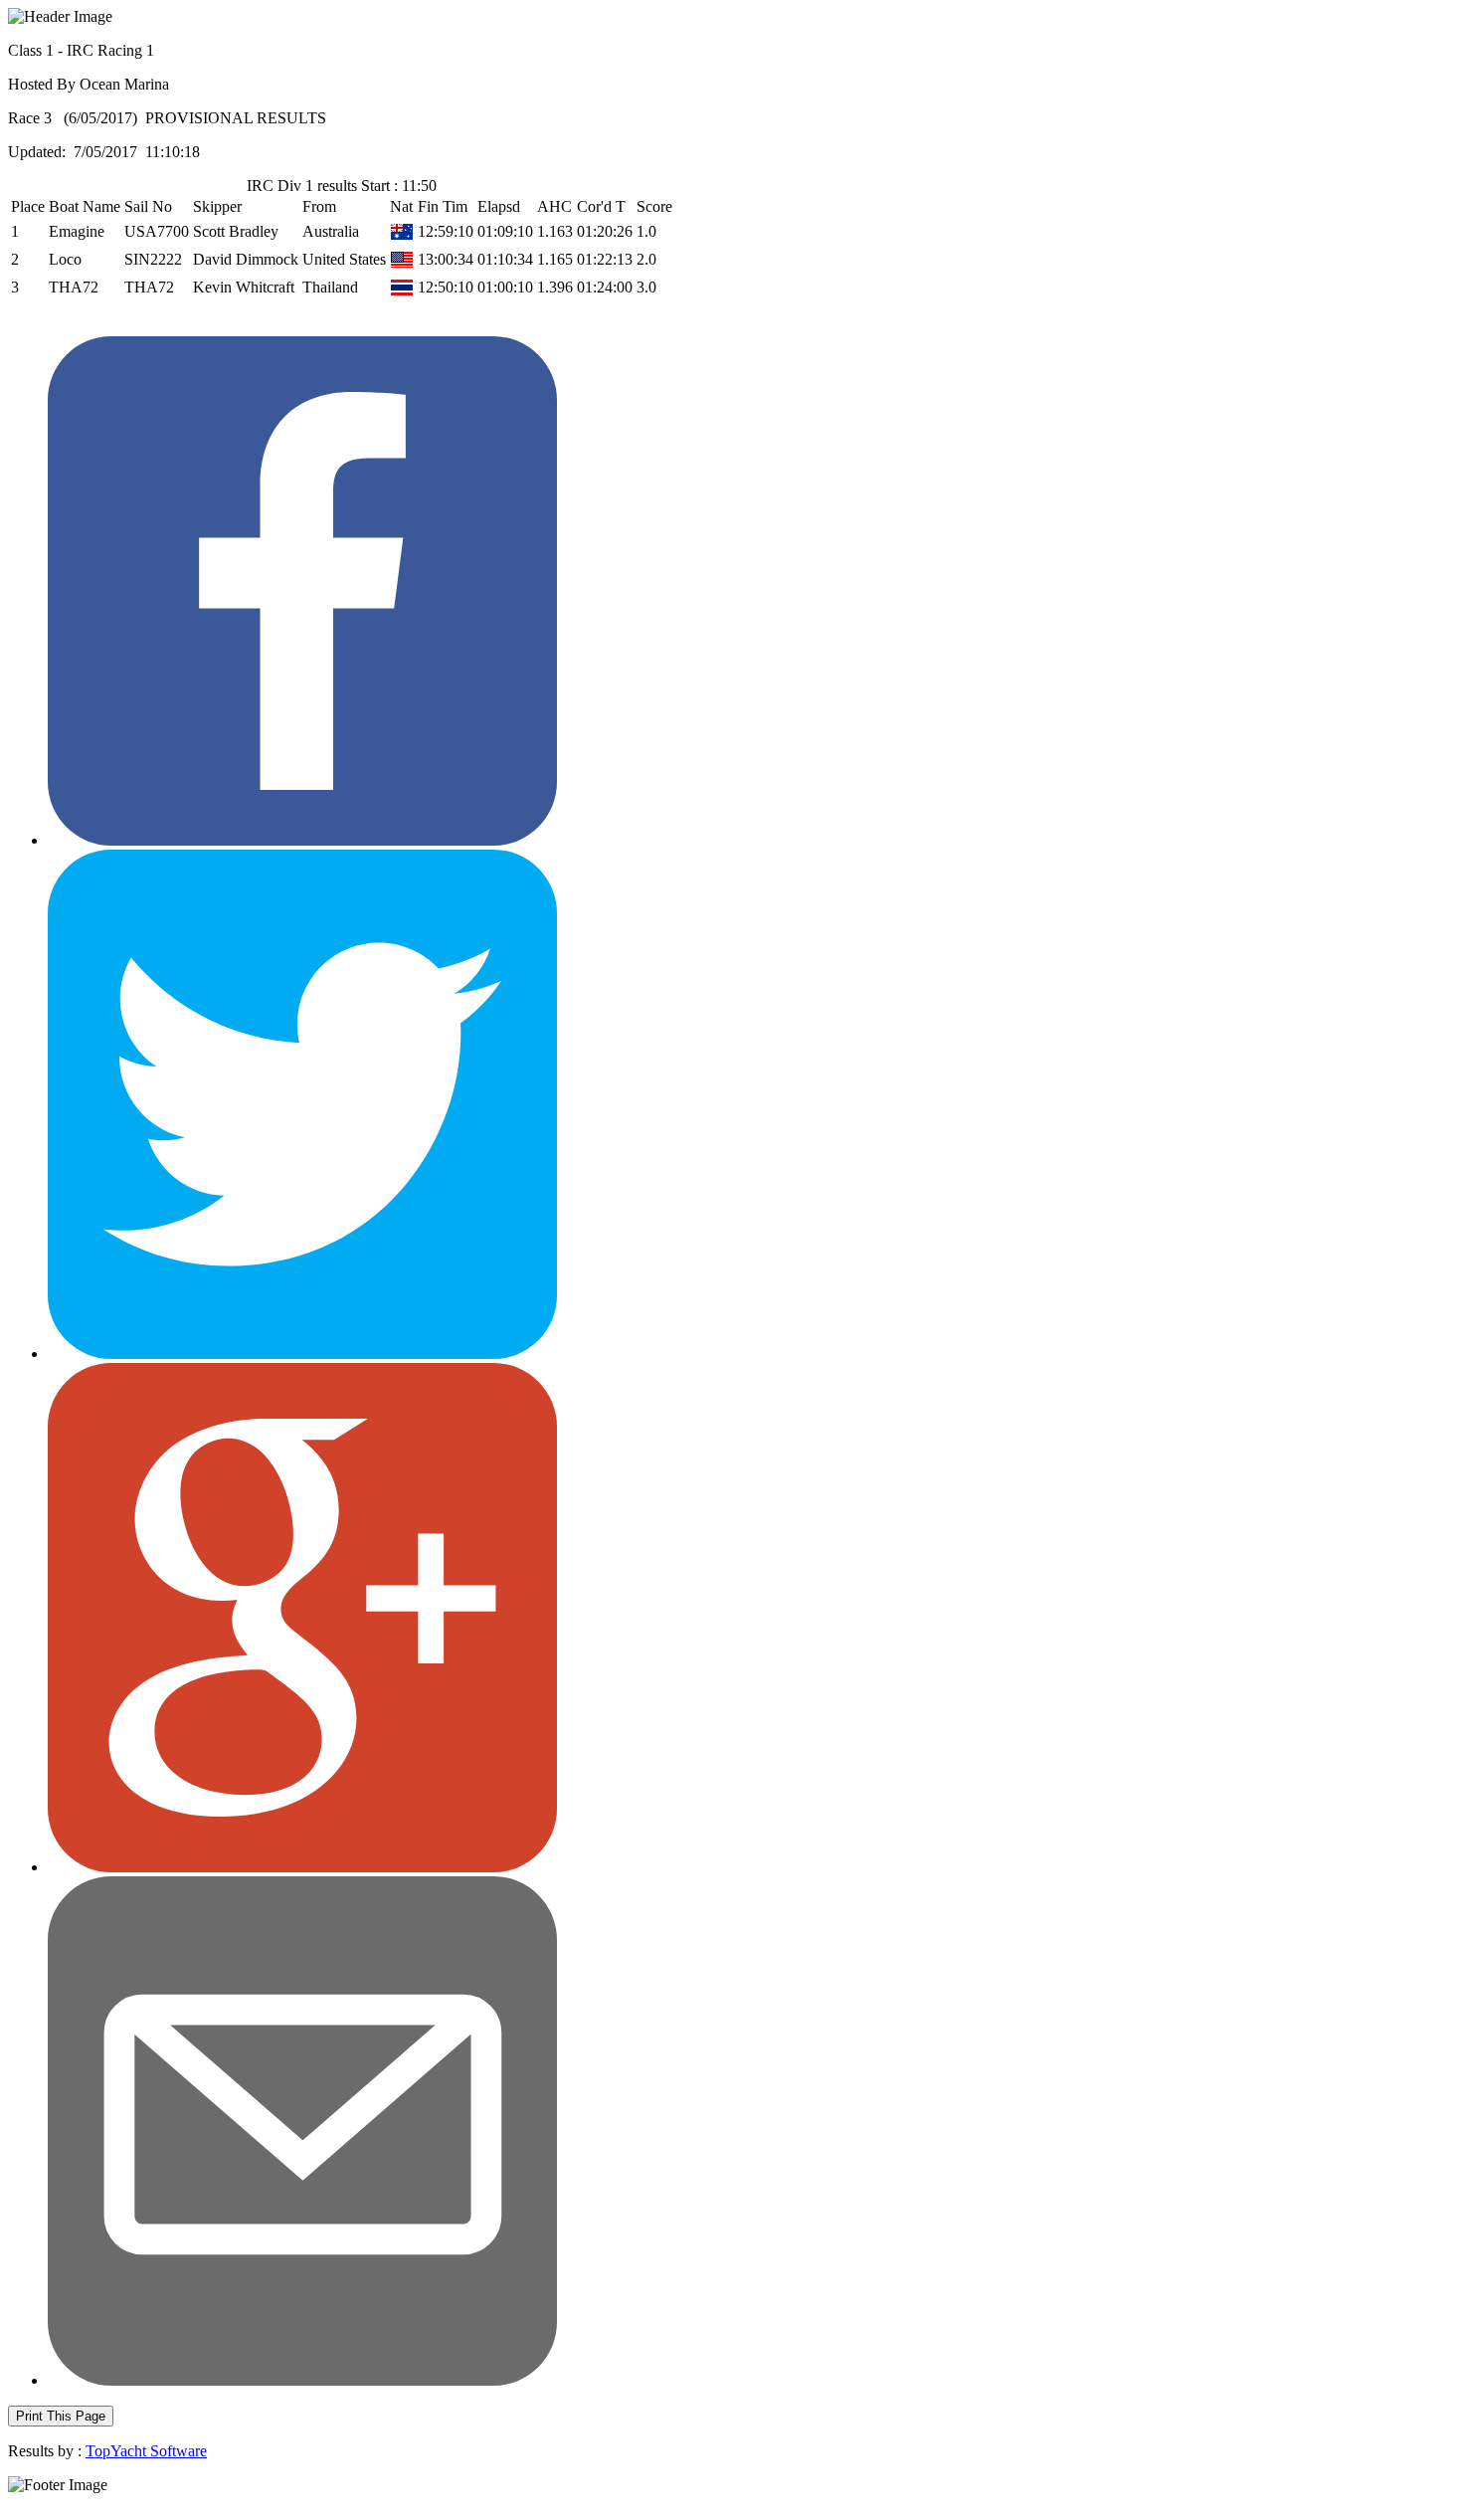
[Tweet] (302, 1354)
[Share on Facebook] (302, 840)
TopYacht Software (146, 2451)
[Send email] (302, 2380)
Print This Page (61, 2416)
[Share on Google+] (302, 1867)
